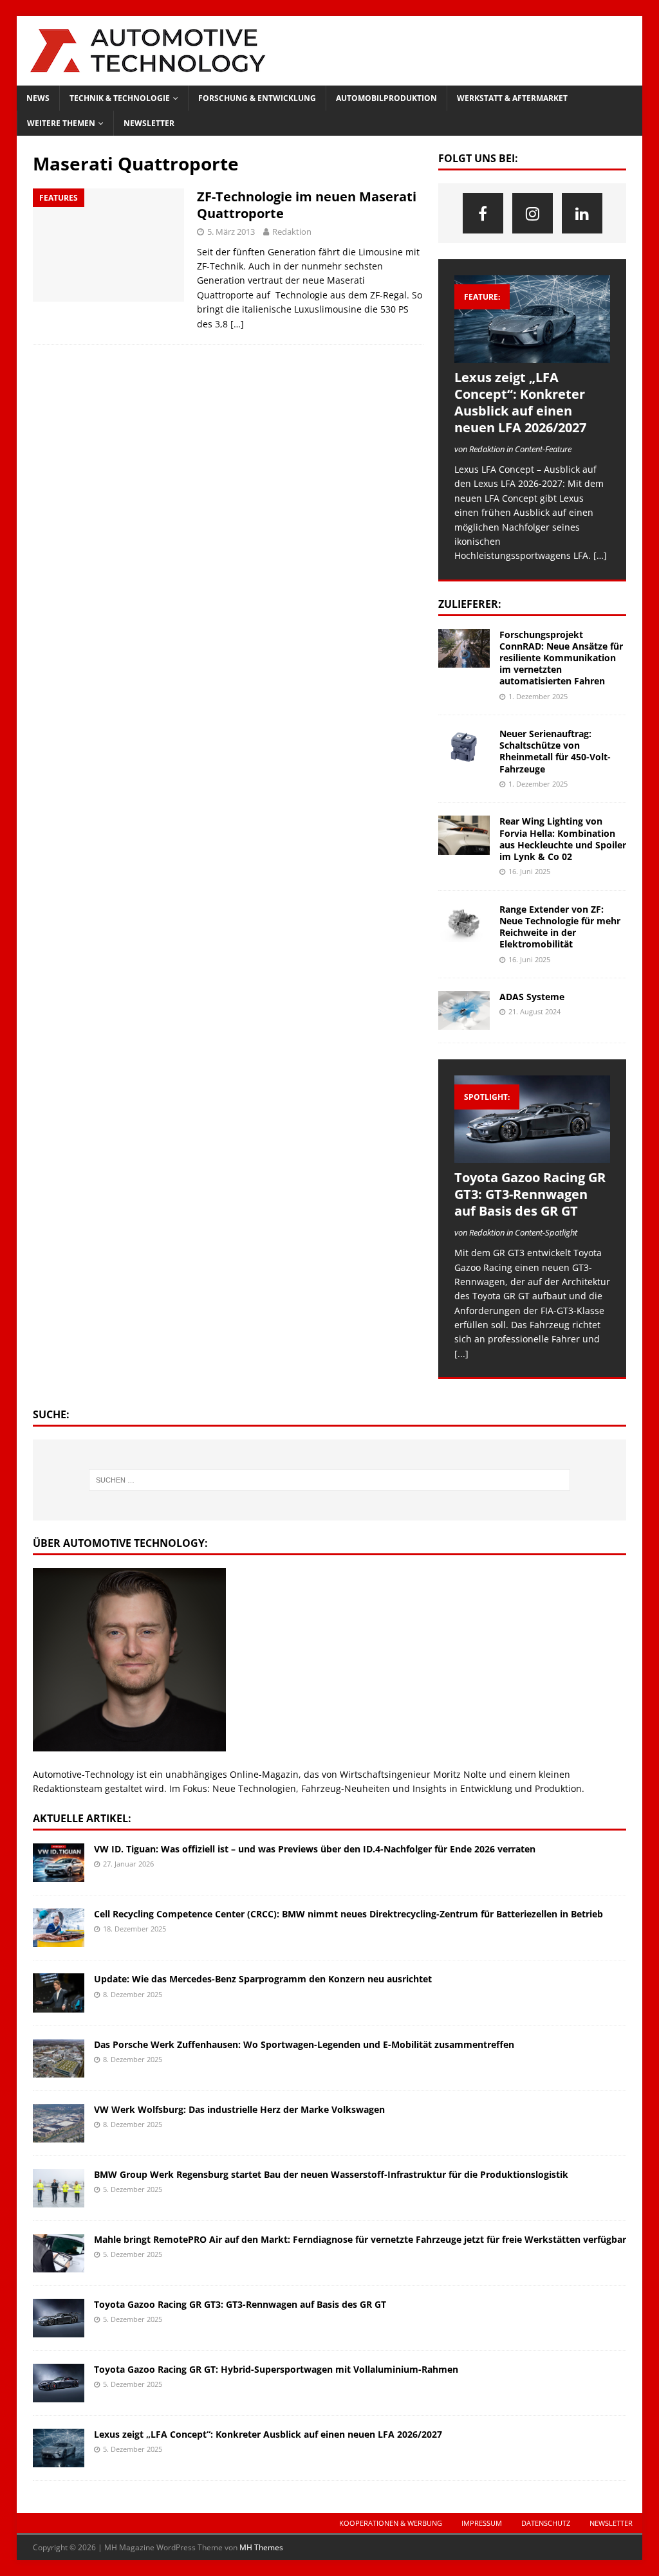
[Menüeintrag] (483, 213)
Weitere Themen (61, 123)
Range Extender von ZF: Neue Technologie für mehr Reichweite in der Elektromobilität (560, 927)
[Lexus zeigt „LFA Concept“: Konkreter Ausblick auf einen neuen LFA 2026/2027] (532, 319)
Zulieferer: (470, 604)
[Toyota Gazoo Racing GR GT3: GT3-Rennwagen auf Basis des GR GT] (532, 1119)
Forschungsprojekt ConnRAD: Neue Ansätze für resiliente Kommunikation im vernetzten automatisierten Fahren (561, 658)
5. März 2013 (231, 232)
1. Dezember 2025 (538, 696)
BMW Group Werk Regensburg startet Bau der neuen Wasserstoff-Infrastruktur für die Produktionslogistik (331, 2174)
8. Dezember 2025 (133, 1994)
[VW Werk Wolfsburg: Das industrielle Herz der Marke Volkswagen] (59, 2123)
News (38, 98)
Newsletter (149, 123)
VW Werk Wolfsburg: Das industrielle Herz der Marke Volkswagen (239, 2109)
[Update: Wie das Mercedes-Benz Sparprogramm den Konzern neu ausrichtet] (59, 1993)
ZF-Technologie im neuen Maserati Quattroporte (307, 205)
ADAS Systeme (532, 997)
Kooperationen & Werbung (391, 2523)
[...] (461, 1354)
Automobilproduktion (386, 98)
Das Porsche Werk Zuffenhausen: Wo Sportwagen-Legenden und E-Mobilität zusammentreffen (304, 2044)
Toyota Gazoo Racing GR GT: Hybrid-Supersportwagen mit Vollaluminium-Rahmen (276, 2369)
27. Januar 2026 (128, 1864)
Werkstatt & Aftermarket (512, 98)
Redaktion (292, 232)
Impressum (482, 2523)
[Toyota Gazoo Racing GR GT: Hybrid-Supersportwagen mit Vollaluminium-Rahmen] (59, 2383)
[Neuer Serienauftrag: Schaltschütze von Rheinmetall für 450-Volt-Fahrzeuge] (464, 747)
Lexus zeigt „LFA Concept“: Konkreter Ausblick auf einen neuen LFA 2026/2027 (520, 402)
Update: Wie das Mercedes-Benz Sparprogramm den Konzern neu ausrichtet (263, 1979)
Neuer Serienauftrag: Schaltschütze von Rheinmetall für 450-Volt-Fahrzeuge (555, 751)
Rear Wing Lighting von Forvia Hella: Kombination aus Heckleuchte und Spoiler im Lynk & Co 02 (563, 839)
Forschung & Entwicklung (257, 98)
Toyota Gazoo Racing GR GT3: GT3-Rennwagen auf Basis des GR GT (530, 1194)
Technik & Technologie (120, 98)
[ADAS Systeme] (464, 1010)
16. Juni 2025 (529, 871)
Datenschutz (546, 2523)
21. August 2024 (534, 1011)
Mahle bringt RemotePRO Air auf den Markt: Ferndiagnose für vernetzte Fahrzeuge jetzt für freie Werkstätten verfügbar (360, 2239)
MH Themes (261, 2547)
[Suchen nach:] (330, 1480)
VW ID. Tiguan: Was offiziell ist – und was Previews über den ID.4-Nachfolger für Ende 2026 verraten (315, 1849)
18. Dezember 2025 (135, 1929)
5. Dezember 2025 (133, 2189)
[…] (237, 324)
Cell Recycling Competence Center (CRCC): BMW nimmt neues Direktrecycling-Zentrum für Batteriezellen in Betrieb (348, 1914)
